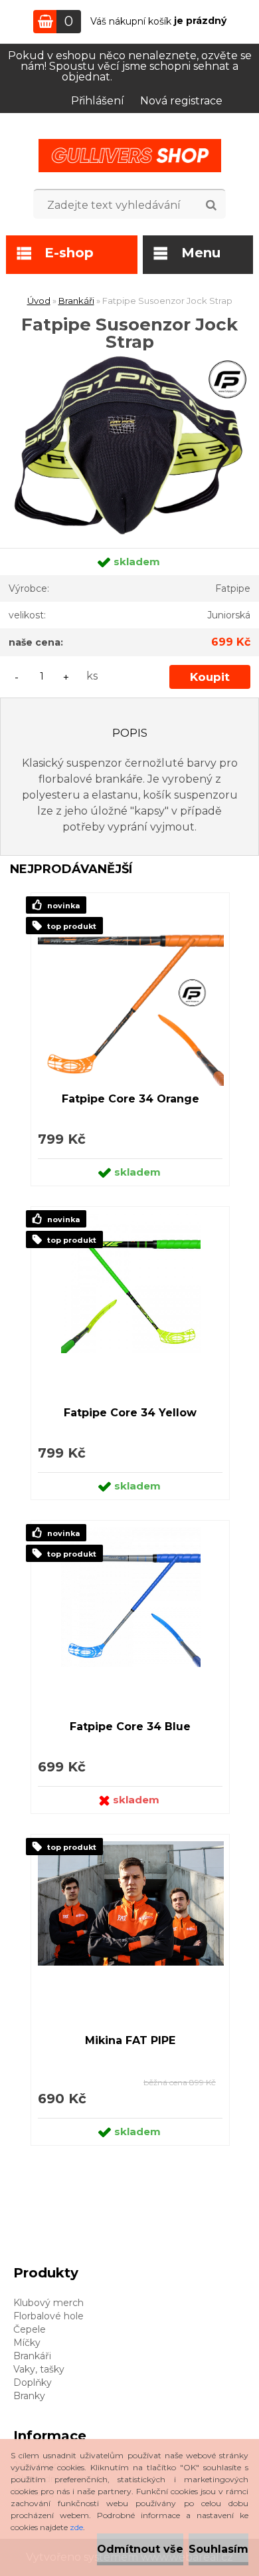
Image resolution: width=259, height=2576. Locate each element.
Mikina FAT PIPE (130, 2040)
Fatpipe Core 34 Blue (130, 1727)
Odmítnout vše (140, 2549)
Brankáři (76, 301)
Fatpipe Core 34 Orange (130, 1099)
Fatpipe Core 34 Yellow (130, 1413)
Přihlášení (98, 101)
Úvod (39, 301)
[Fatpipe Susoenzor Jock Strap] (129, 355)
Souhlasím (218, 2549)
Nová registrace (181, 101)
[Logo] (130, 156)
